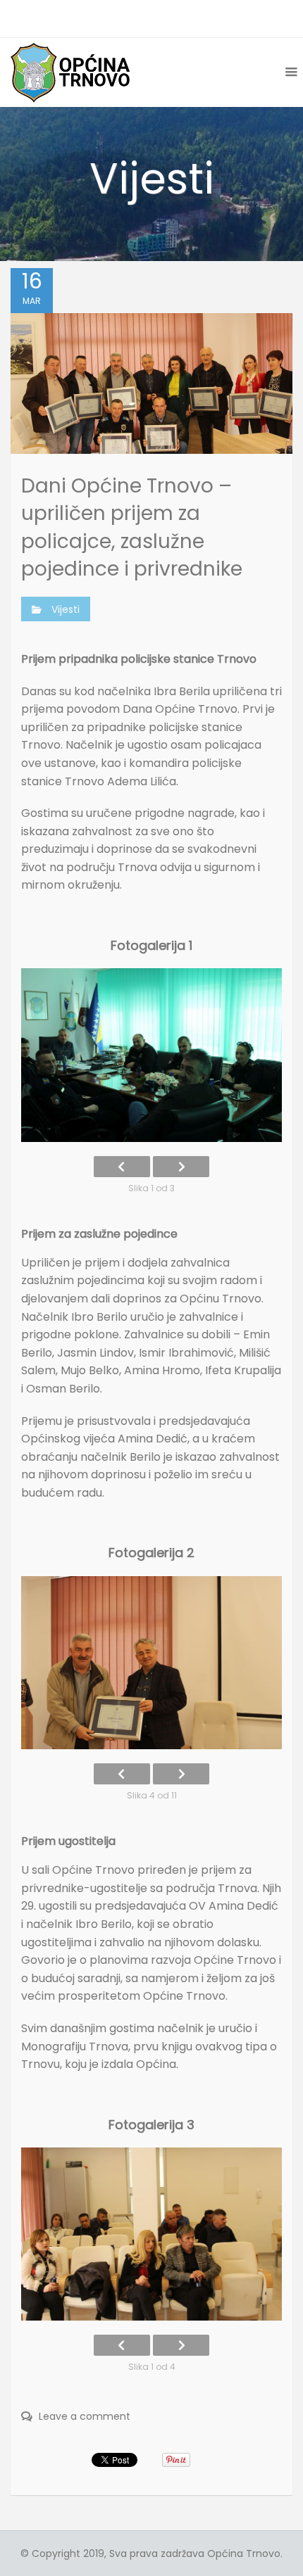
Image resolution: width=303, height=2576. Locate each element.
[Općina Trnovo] (70, 72)
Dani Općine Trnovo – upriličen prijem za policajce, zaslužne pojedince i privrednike (132, 527)
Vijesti (66, 609)
